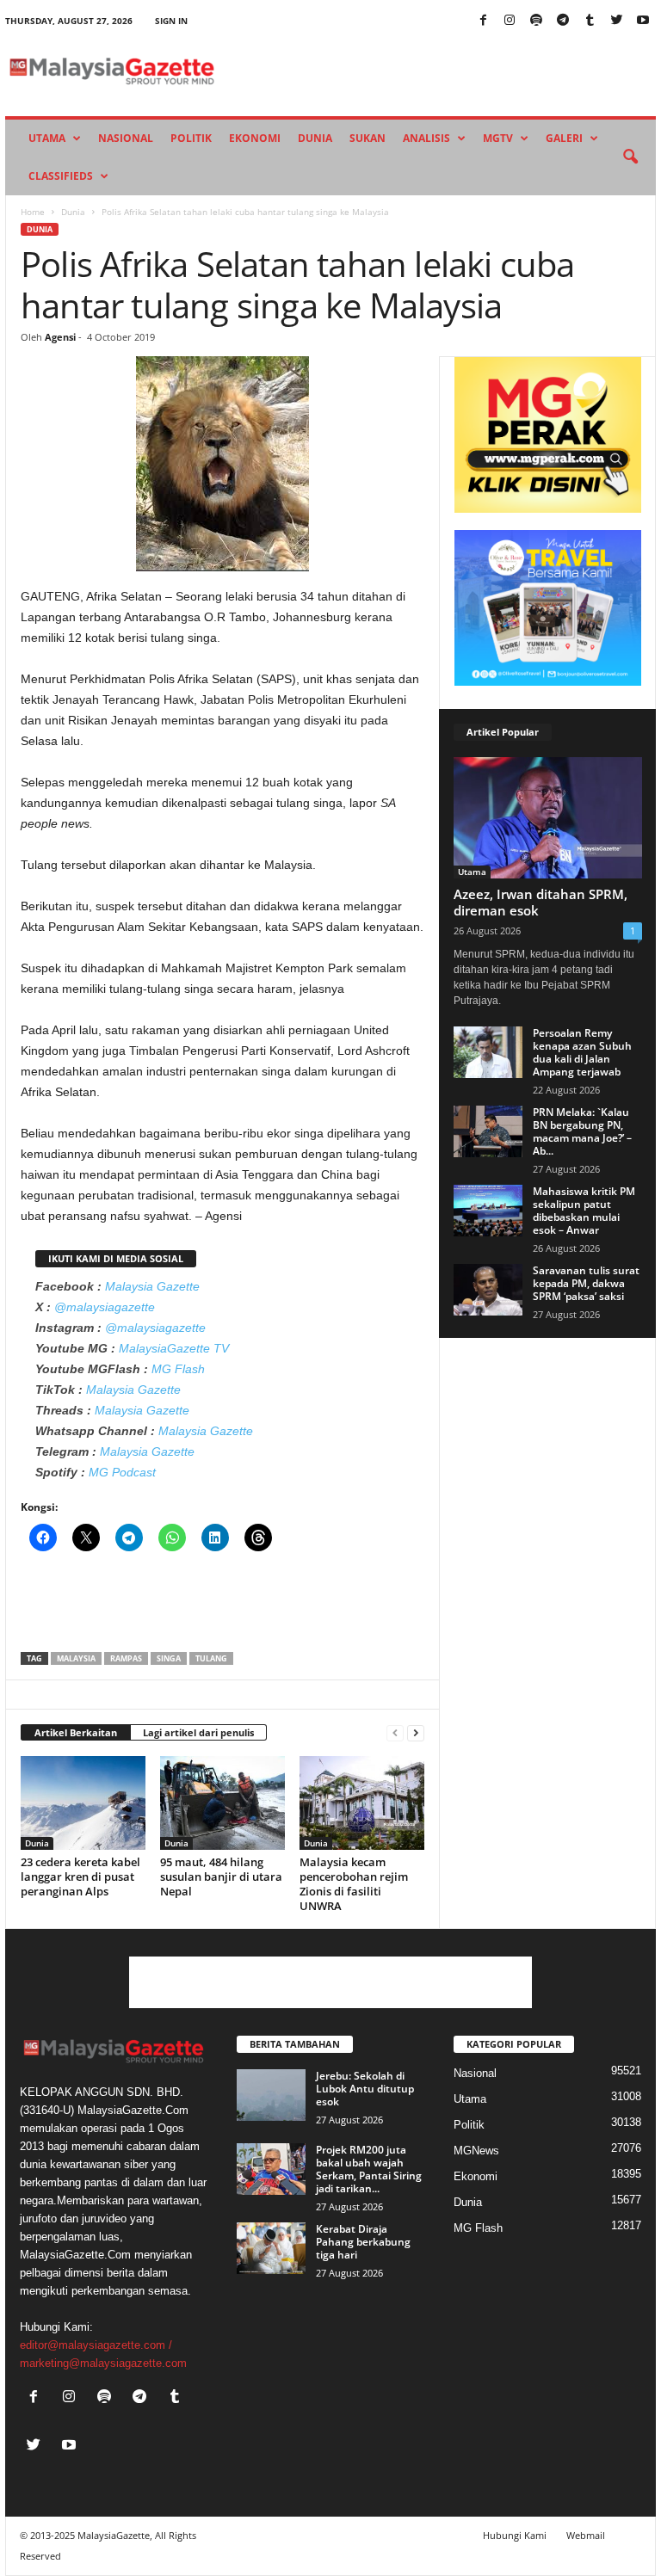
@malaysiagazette (105, 1307)
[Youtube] (643, 21)
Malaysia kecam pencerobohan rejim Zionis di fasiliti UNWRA (354, 1884)
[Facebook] (483, 21)
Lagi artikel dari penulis (198, 1732)
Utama (47, 138)
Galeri (564, 138)
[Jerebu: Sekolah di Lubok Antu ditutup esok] (271, 2095)
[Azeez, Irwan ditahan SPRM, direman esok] (548, 818)
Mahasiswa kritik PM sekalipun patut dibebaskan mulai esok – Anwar (584, 1211)
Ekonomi (255, 138)
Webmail (586, 2535)
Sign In (171, 21)
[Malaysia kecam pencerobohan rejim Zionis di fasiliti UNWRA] (362, 1803)
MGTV (498, 138)
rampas (126, 1658)
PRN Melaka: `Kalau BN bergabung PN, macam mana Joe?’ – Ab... (582, 1131)
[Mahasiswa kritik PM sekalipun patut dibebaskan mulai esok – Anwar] (488, 1211)
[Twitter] (616, 21)
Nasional (126, 138)
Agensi (60, 337)
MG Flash (178, 1369)
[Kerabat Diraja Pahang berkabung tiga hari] (271, 2248)
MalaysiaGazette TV (174, 1348)
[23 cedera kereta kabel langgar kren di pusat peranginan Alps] (83, 1803)
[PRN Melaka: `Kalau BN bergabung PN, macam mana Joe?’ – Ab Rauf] (488, 1131)
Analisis (426, 138)
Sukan (368, 138)
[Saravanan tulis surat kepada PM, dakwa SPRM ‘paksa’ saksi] (488, 1290)
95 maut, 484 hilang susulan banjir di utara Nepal (221, 1877)
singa (169, 1658)
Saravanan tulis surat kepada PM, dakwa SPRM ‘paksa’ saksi (586, 1283)
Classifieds (61, 176)
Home (33, 212)
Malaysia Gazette (152, 1286)
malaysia (76, 1658)
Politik (191, 138)
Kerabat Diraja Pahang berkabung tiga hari (363, 2242)
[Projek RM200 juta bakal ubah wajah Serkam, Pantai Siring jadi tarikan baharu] (271, 2169)
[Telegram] (563, 21)
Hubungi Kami (515, 2535)
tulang (211, 1658)
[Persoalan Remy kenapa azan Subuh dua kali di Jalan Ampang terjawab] (488, 1052)
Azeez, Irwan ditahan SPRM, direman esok (541, 902)
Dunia (315, 138)
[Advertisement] (223, 1607)
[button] (630, 157)
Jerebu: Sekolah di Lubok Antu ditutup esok (365, 2089)
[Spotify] (536, 21)
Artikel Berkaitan (76, 1732)
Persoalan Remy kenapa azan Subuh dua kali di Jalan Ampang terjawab (582, 1052)
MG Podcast (122, 1472)
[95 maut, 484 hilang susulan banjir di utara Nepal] (222, 1803)
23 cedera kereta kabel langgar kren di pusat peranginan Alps (80, 1877)
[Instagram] (510, 21)
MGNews (476, 2151)
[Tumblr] (590, 21)
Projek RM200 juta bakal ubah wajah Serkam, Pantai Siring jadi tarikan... (369, 2169)
